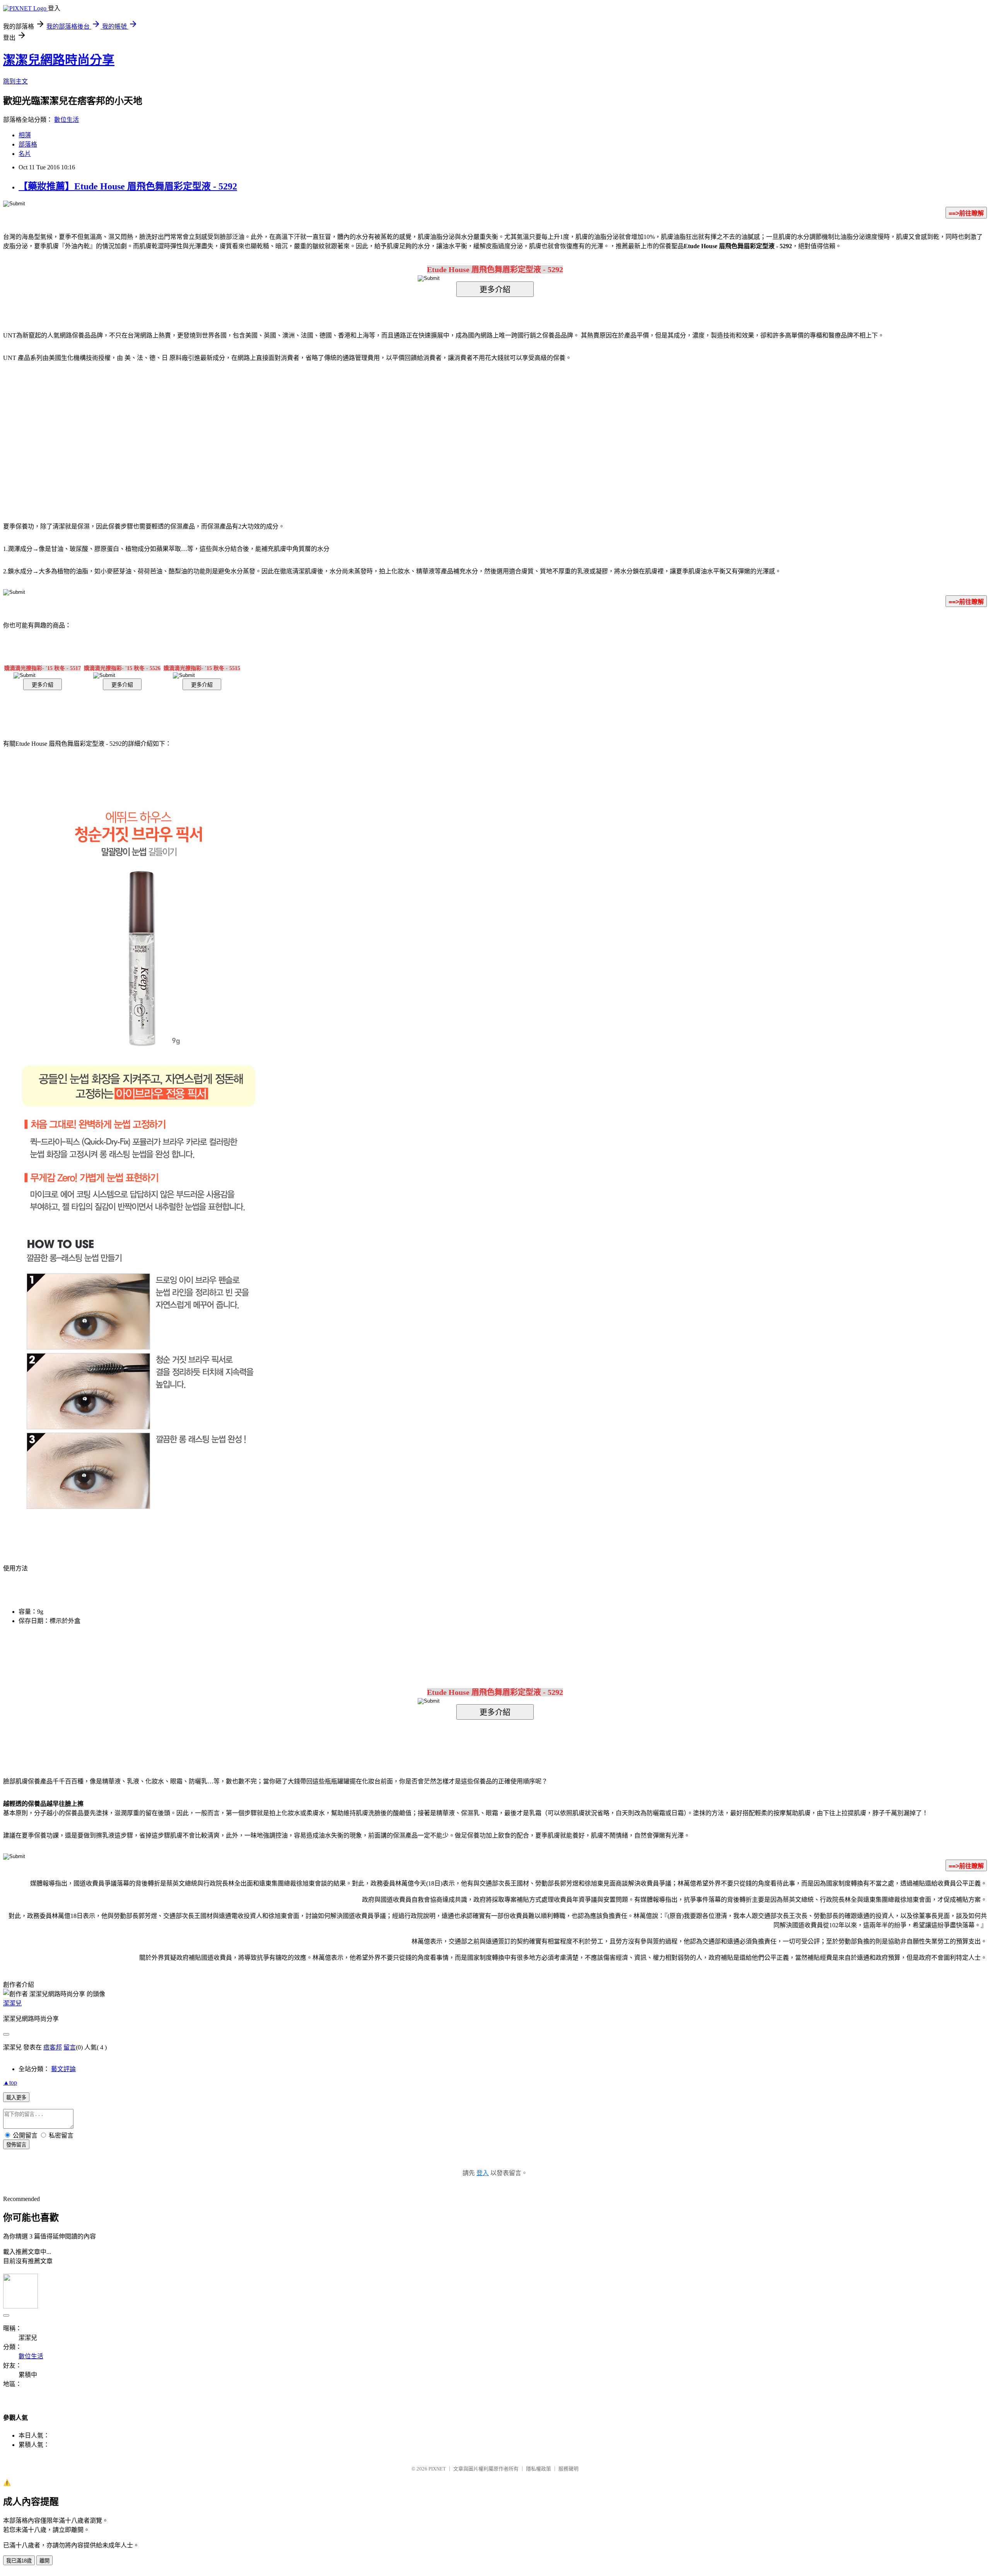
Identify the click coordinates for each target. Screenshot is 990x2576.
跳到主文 (15, 81)
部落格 (28, 144)
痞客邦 (53, 2047)
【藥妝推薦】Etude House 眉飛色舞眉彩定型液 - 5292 (128, 186)
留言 (70, 2047)
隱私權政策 (539, 2469)
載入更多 (16, 2098)
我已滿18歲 (19, 2561)
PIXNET (437, 2469)
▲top (10, 2082)
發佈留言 (16, 2145)
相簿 (25, 135)
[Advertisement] (429, 430)
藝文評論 (63, 2069)
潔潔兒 (12, 2003)
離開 (44, 2561)
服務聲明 (568, 2469)
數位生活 (67, 120)
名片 (25, 154)
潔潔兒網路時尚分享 (59, 60)
